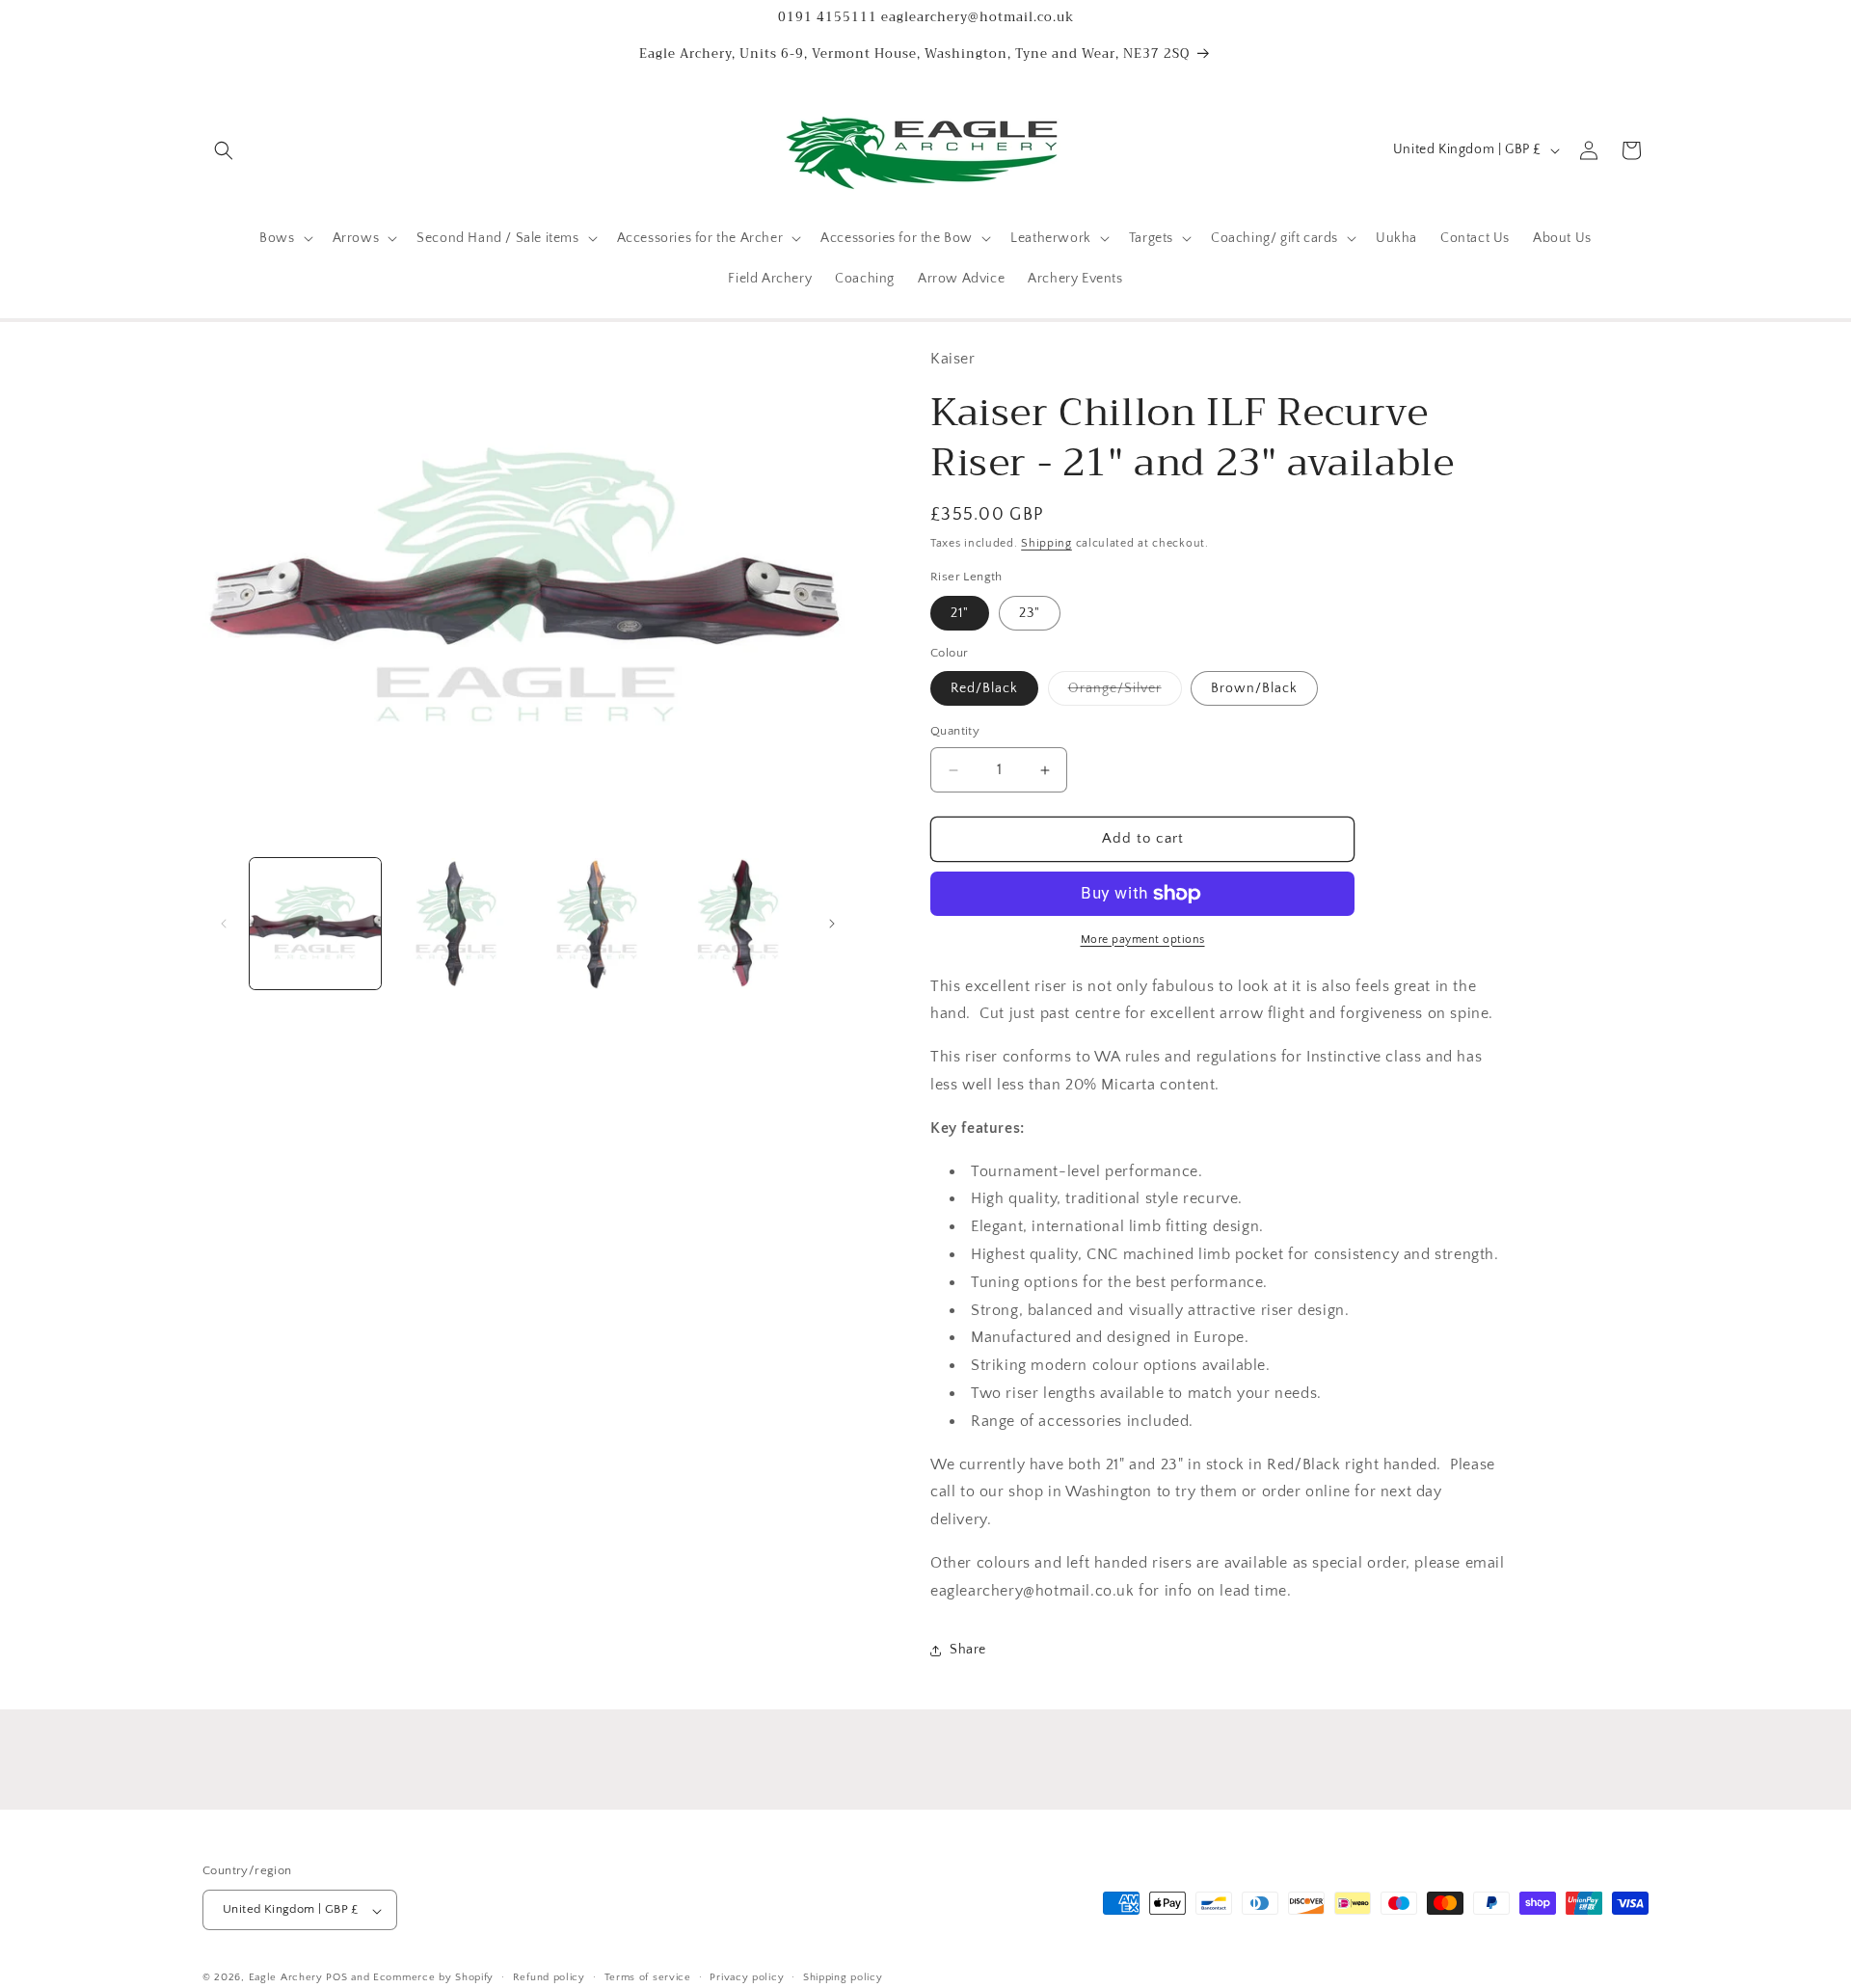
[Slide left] (224, 924)
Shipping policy (843, 1977)
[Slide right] (832, 924)
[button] (224, 150)
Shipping (1046, 543)
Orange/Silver (1125, 694)
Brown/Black (1254, 689)
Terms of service (648, 1977)
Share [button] (968, 1651)
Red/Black (984, 689)
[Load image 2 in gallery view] (456, 924)
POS (336, 1978)
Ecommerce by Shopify (433, 1978)
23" (1030, 613)
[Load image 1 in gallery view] (315, 924)
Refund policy (549, 1977)
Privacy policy (747, 1977)
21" (960, 613)
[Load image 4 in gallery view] (738, 924)
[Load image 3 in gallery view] (598, 924)
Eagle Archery (286, 1978)
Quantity (955, 732)
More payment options (1143, 940)
